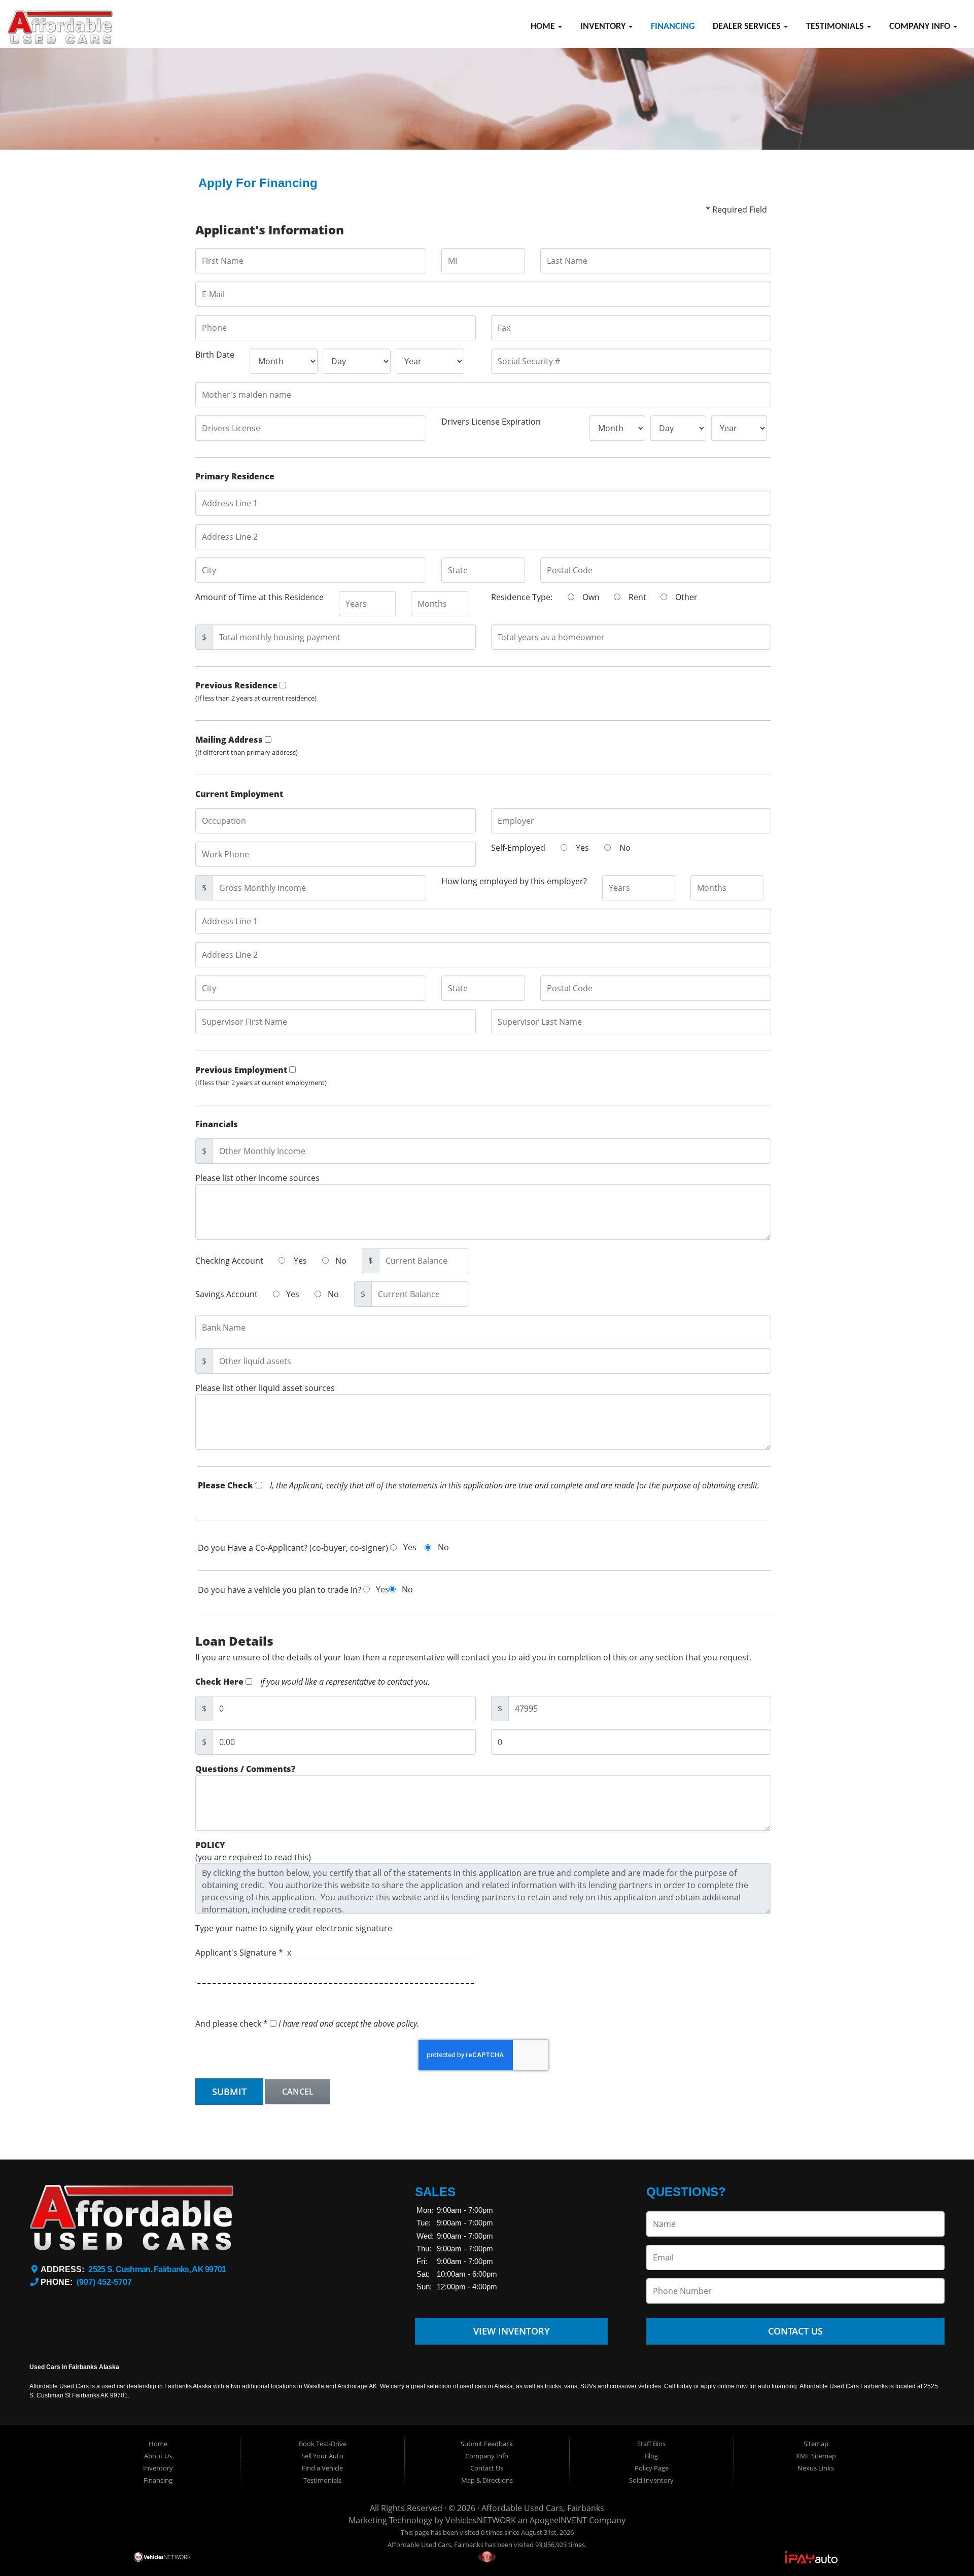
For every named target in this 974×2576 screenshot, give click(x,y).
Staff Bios (651, 2444)
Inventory (604, 27)
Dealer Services (748, 27)
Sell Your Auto (322, 2456)
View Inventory (512, 2331)
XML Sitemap (816, 2456)
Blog (651, 2456)
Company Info (921, 27)
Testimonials (836, 27)
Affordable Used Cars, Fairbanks (543, 2508)
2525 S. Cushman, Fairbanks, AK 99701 (157, 2269)
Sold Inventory (651, 2480)
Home (544, 27)
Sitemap (816, 2444)
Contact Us (795, 2331)
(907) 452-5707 (104, 2282)
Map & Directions (487, 2480)
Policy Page (652, 2468)
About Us (158, 2456)
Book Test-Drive (323, 2444)
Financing (673, 27)
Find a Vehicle (322, 2468)
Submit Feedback (487, 2444)
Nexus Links (816, 2468)
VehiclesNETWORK (481, 2520)
